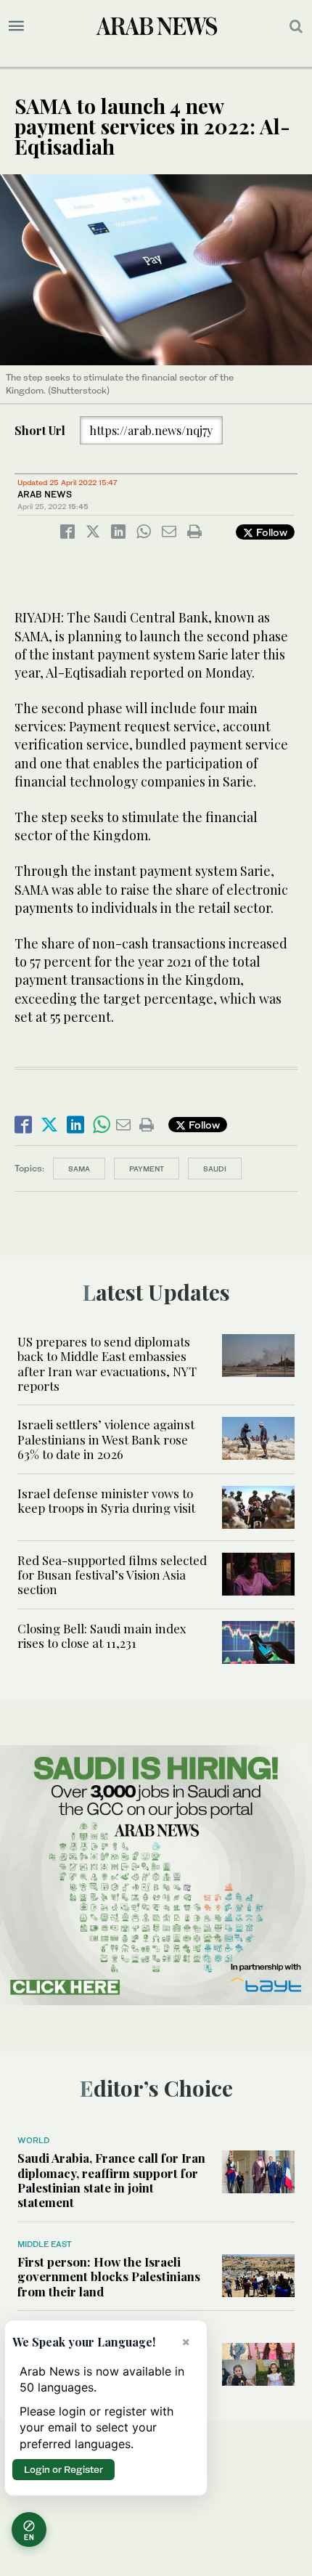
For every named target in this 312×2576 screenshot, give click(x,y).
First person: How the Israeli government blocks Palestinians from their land (109, 2276)
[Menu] (16, 26)
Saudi (215, 1169)
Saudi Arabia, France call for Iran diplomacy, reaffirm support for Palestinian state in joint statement (111, 2180)
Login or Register (63, 2469)
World (33, 2140)
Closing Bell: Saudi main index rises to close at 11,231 (102, 1636)
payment (147, 1169)
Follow (270, 532)
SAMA (79, 1169)
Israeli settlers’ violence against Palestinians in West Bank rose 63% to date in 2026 (106, 1439)
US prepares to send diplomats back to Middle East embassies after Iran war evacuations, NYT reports (107, 1364)
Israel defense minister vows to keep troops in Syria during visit (106, 1500)
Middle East (45, 2244)
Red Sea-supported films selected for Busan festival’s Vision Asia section (112, 1575)
